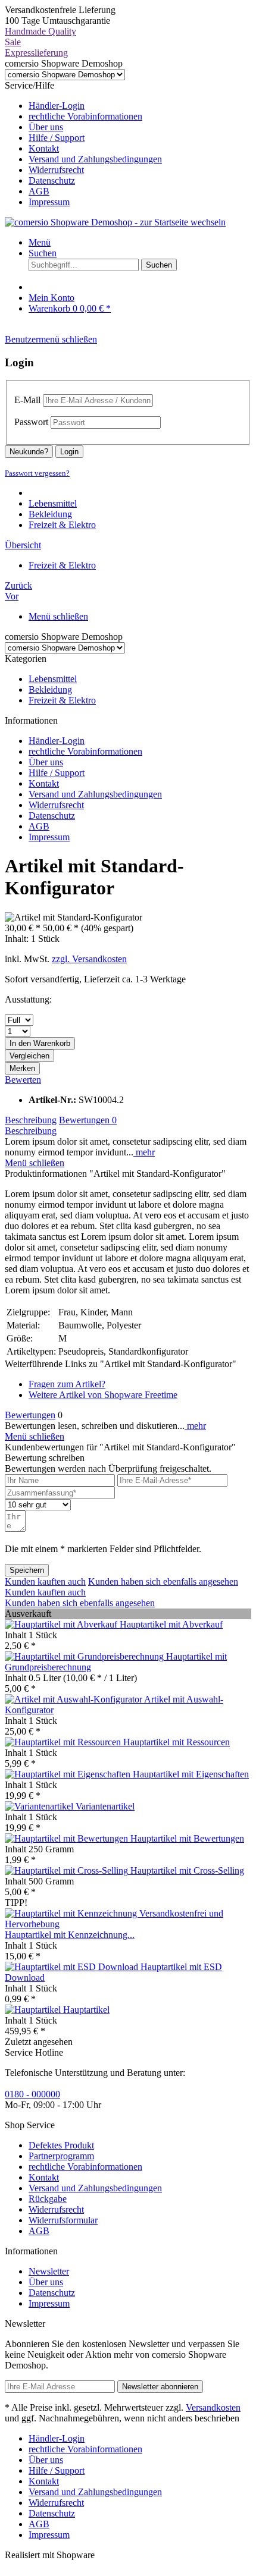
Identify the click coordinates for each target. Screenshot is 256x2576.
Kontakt (44, 148)
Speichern (27, 1570)
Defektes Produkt (61, 2145)
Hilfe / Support (57, 138)
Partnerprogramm (61, 2156)
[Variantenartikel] (40, 1806)
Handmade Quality (40, 31)
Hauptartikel (86, 2010)
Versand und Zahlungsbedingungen (95, 159)
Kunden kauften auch (45, 1581)
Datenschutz (52, 180)
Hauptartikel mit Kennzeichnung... (70, 1935)
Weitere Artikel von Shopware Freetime (103, 1395)
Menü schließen (58, 616)
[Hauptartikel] (34, 2010)
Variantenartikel (105, 1806)
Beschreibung (31, 1120)
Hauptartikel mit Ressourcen (177, 1742)
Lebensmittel (53, 679)
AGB (39, 191)
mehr (144, 1152)
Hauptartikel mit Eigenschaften (191, 1774)
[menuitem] (140, 106)
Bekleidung (50, 689)
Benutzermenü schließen (51, 339)
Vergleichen (29, 1056)
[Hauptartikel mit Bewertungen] (68, 1838)
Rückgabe (48, 2199)
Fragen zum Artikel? (67, 1384)
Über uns (46, 127)
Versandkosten (213, 2407)
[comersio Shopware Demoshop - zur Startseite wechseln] (115, 222)
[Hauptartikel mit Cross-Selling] (68, 1870)
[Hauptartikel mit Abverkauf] (62, 1624)
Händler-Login (57, 106)
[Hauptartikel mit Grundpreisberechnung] (85, 1656)
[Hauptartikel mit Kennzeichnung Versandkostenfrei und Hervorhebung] (128, 1924)
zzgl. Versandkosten (89, 959)
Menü (40, 242)
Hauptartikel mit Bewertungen (187, 1838)
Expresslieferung (36, 53)
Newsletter (49, 2271)
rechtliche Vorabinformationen (85, 116)
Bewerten (23, 1080)
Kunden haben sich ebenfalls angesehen (163, 1581)
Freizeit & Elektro (62, 700)
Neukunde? (29, 452)
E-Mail (27, 400)
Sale (13, 42)
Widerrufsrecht (56, 170)
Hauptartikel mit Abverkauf (171, 1624)
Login (69, 452)
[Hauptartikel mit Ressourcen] (64, 1742)
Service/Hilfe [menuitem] (83, 144)
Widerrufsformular (63, 2220)
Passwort (31, 422)
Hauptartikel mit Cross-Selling (187, 1870)
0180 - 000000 (32, 2094)
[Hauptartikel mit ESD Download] (73, 1967)
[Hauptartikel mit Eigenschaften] (69, 1774)
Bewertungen (88, 1120)
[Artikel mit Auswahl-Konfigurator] (74, 1699)
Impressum (49, 202)
